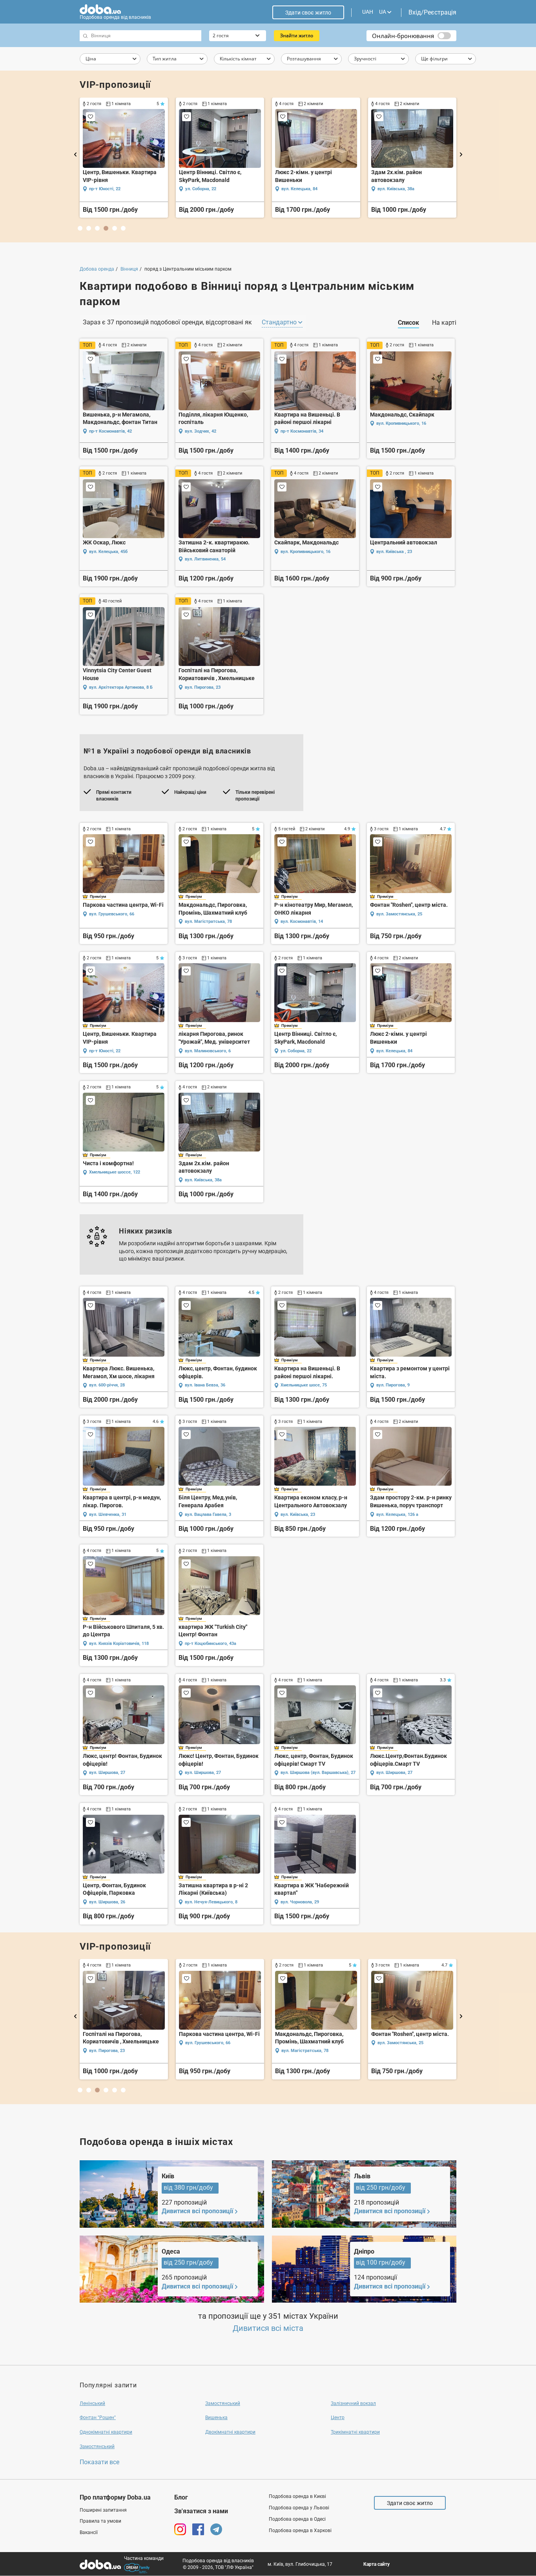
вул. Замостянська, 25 (399, 914)
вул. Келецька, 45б (108, 552)
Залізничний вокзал (353, 2403)
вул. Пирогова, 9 (298, 189)
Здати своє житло (308, 13)
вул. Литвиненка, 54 (205, 559)
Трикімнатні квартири (355, 2432)
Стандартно (280, 322)
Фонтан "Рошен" (98, 2418)
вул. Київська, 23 (298, 1514)
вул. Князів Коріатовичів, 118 (119, 1644)
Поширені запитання (103, 2510)
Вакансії (89, 2532)
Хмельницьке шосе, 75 (208, 189)
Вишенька (216, 2418)
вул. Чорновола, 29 (300, 1902)
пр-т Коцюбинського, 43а (211, 1644)
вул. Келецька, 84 (394, 1051)
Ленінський (92, 2403)
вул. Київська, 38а (203, 1180)
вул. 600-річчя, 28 (107, 189)
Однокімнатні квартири (106, 2432)
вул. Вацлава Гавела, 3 (401, 189)
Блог (181, 2497)
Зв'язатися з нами (201, 2511)
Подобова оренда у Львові (299, 2508)
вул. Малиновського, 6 (208, 1051)
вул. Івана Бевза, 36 (205, 1385)
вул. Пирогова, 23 (203, 687)
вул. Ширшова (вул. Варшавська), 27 (318, 1773)
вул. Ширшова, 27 (107, 1773)
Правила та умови (100, 2521)
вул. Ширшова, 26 (107, 1902)
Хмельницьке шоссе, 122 (115, 1172)
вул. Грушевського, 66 (112, 914)
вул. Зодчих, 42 (201, 431)
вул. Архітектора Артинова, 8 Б (121, 687)
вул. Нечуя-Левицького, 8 (211, 1902)
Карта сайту (376, 2564)
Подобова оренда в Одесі (297, 2519)
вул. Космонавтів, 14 (302, 921)
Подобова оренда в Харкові (300, 2531)
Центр (338, 2418)
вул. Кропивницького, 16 (401, 423)
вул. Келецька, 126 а (397, 1514)
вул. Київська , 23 (394, 552)
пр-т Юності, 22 (105, 1051)
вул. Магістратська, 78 (208, 921)
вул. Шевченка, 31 (108, 1514)
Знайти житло (297, 35)
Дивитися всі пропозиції (197, 2211)
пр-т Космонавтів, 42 (110, 431)
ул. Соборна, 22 (296, 1051)
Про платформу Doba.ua (115, 2497)
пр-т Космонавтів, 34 (302, 431)
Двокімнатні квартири (230, 2432)
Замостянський (223, 2403)
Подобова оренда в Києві (297, 2496)
